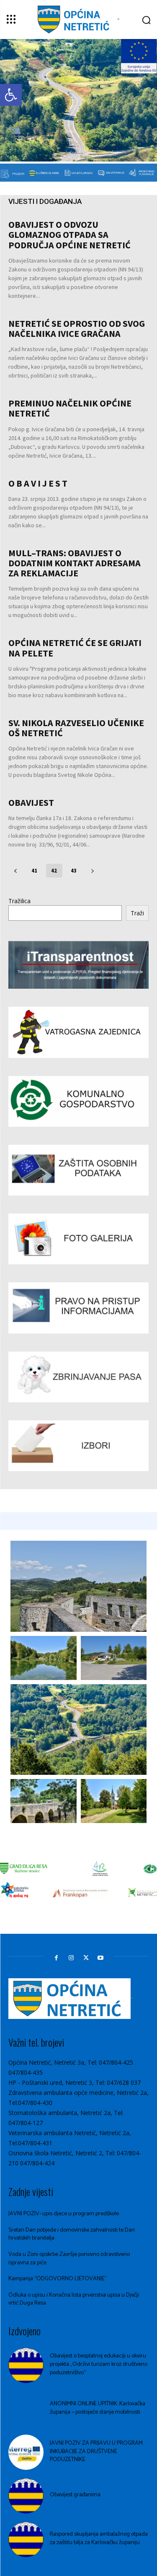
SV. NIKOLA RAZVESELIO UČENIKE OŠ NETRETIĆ (76, 728)
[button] (11, 95)
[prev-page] (16, 871)
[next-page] (93, 871)
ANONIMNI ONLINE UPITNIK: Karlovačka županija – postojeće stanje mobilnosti (98, 2408)
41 (35, 871)
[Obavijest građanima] (26, 2496)
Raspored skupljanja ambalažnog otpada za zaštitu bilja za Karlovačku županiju (99, 2538)
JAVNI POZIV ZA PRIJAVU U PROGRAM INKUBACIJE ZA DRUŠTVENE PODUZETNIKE (96, 2451)
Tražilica (19, 901)
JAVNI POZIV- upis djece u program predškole (64, 2214)
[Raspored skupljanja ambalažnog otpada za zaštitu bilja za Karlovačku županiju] (26, 2540)
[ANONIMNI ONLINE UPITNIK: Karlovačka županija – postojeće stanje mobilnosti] (26, 2409)
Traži (137, 913)
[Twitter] (86, 1958)
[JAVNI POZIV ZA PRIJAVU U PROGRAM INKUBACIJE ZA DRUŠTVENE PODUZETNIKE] (26, 2452)
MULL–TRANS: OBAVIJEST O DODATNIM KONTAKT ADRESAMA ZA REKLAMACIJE (75, 563)
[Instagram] (71, 1958)
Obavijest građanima (75, 2495)
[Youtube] (101, 1958)
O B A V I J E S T (38, 483)
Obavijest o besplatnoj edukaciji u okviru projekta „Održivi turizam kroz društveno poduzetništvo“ (99, 2364)
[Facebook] (56, 1958)
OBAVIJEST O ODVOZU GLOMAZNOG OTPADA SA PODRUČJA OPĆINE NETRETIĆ (69, 234)
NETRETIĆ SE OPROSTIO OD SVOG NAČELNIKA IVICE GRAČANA (77, 328)
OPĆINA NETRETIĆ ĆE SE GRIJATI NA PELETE (75, 648)
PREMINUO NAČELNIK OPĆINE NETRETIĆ (70, 408)
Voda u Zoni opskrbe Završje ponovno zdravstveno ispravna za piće (69, 2259)
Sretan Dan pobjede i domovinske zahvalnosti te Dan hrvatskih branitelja (72, 2234)
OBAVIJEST (31, 802)
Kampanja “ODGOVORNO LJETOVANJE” (58, 2279)
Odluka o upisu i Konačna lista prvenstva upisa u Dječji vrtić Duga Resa (74, 2299)
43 (74, 871)
